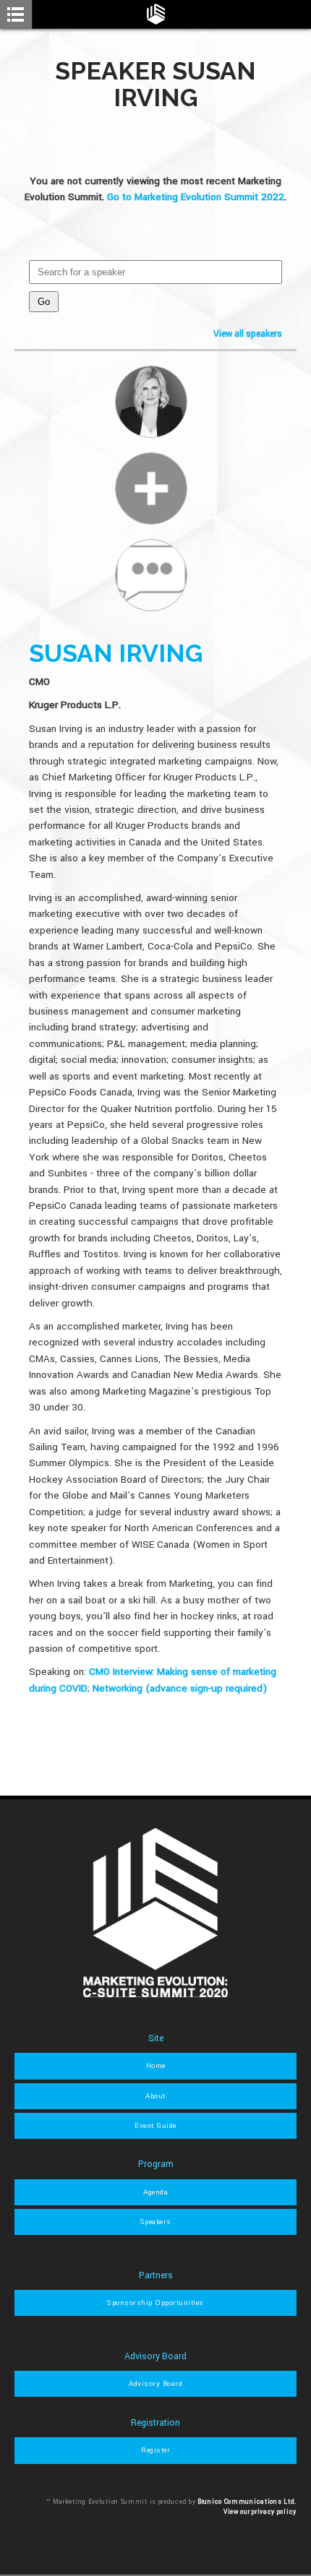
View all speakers (248, 334)
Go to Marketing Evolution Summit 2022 (196, 197)
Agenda (155, 2192)
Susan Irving (116, 653)
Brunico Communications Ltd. (247, 2502)
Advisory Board (155, 2384)
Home (156, 2066)
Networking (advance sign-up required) (180, 1688)
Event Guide (155, 2126)
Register (155, 2450)
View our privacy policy (260, 2512)
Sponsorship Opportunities (155, 2303)
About (155, 2096)
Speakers (156, 2222)
